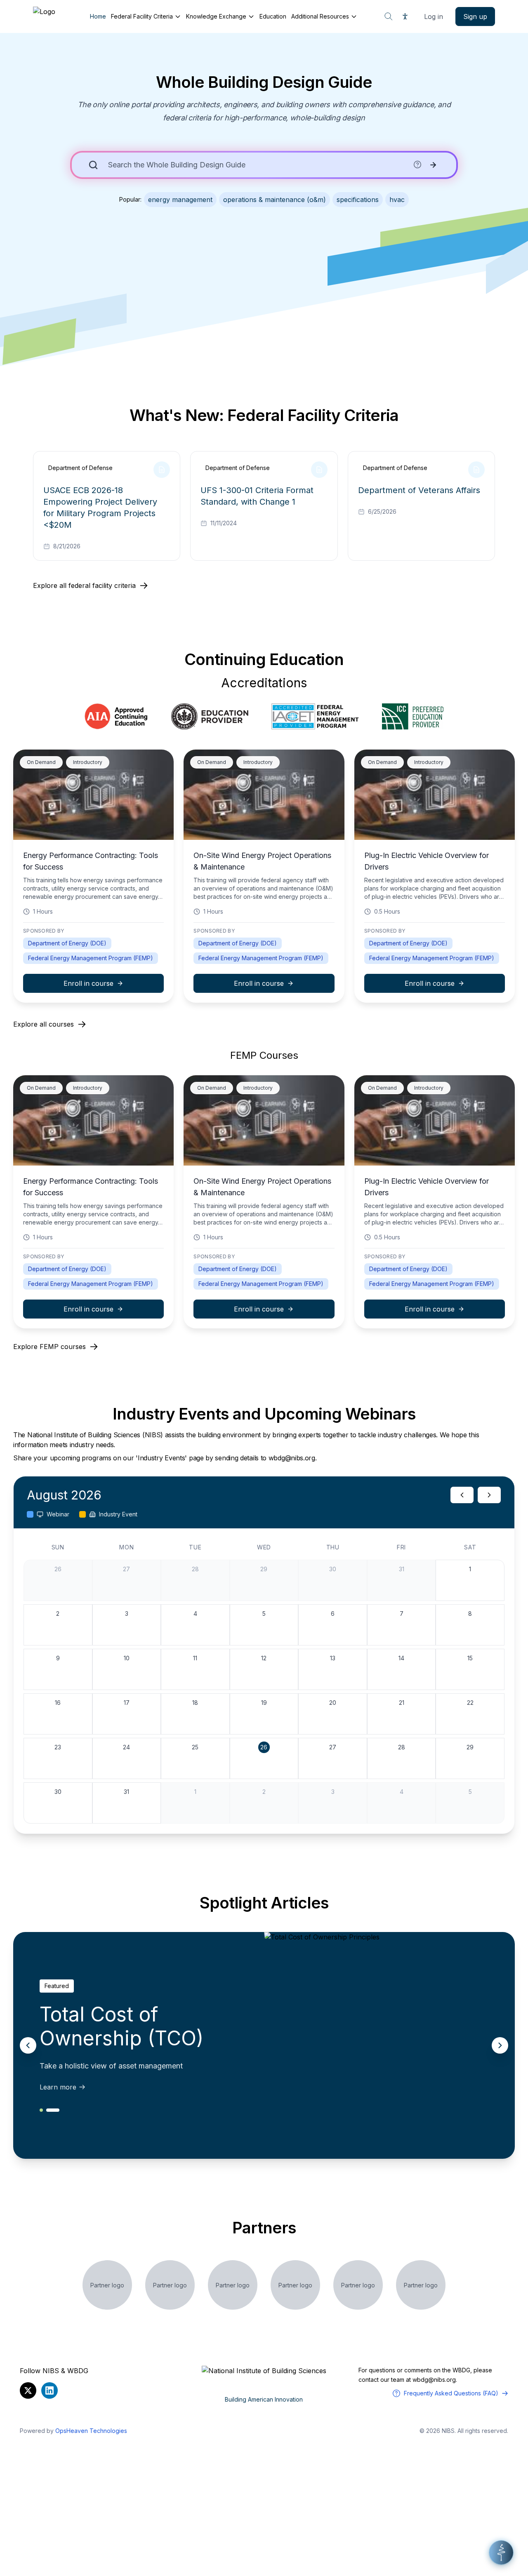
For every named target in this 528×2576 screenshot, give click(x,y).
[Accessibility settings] (405, 16)
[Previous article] (28, 2045)
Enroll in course (88, 983)
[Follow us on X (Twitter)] (28, 2390)
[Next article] (500, 2045)
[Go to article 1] (41, 2110)
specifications (358, 200)
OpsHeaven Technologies (91, 2431)
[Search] (389, 16)
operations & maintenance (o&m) (275, 200)
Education (273, 16)
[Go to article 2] (53, 2110)
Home (98, 16)
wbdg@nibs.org (434, 2380)
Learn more (58, 2087)
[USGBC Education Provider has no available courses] (210, 717)
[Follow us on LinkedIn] (49, 2390)
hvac (397, 200)
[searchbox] (258, 165)
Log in (434, 16)
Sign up (475, 16)
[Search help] (417, 165)
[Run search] (433, 165)
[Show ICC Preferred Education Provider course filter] (413, 717)
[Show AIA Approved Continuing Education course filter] (116, 717)
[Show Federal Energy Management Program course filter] (315, 717)
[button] (501, 2552)
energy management (180, 200)
